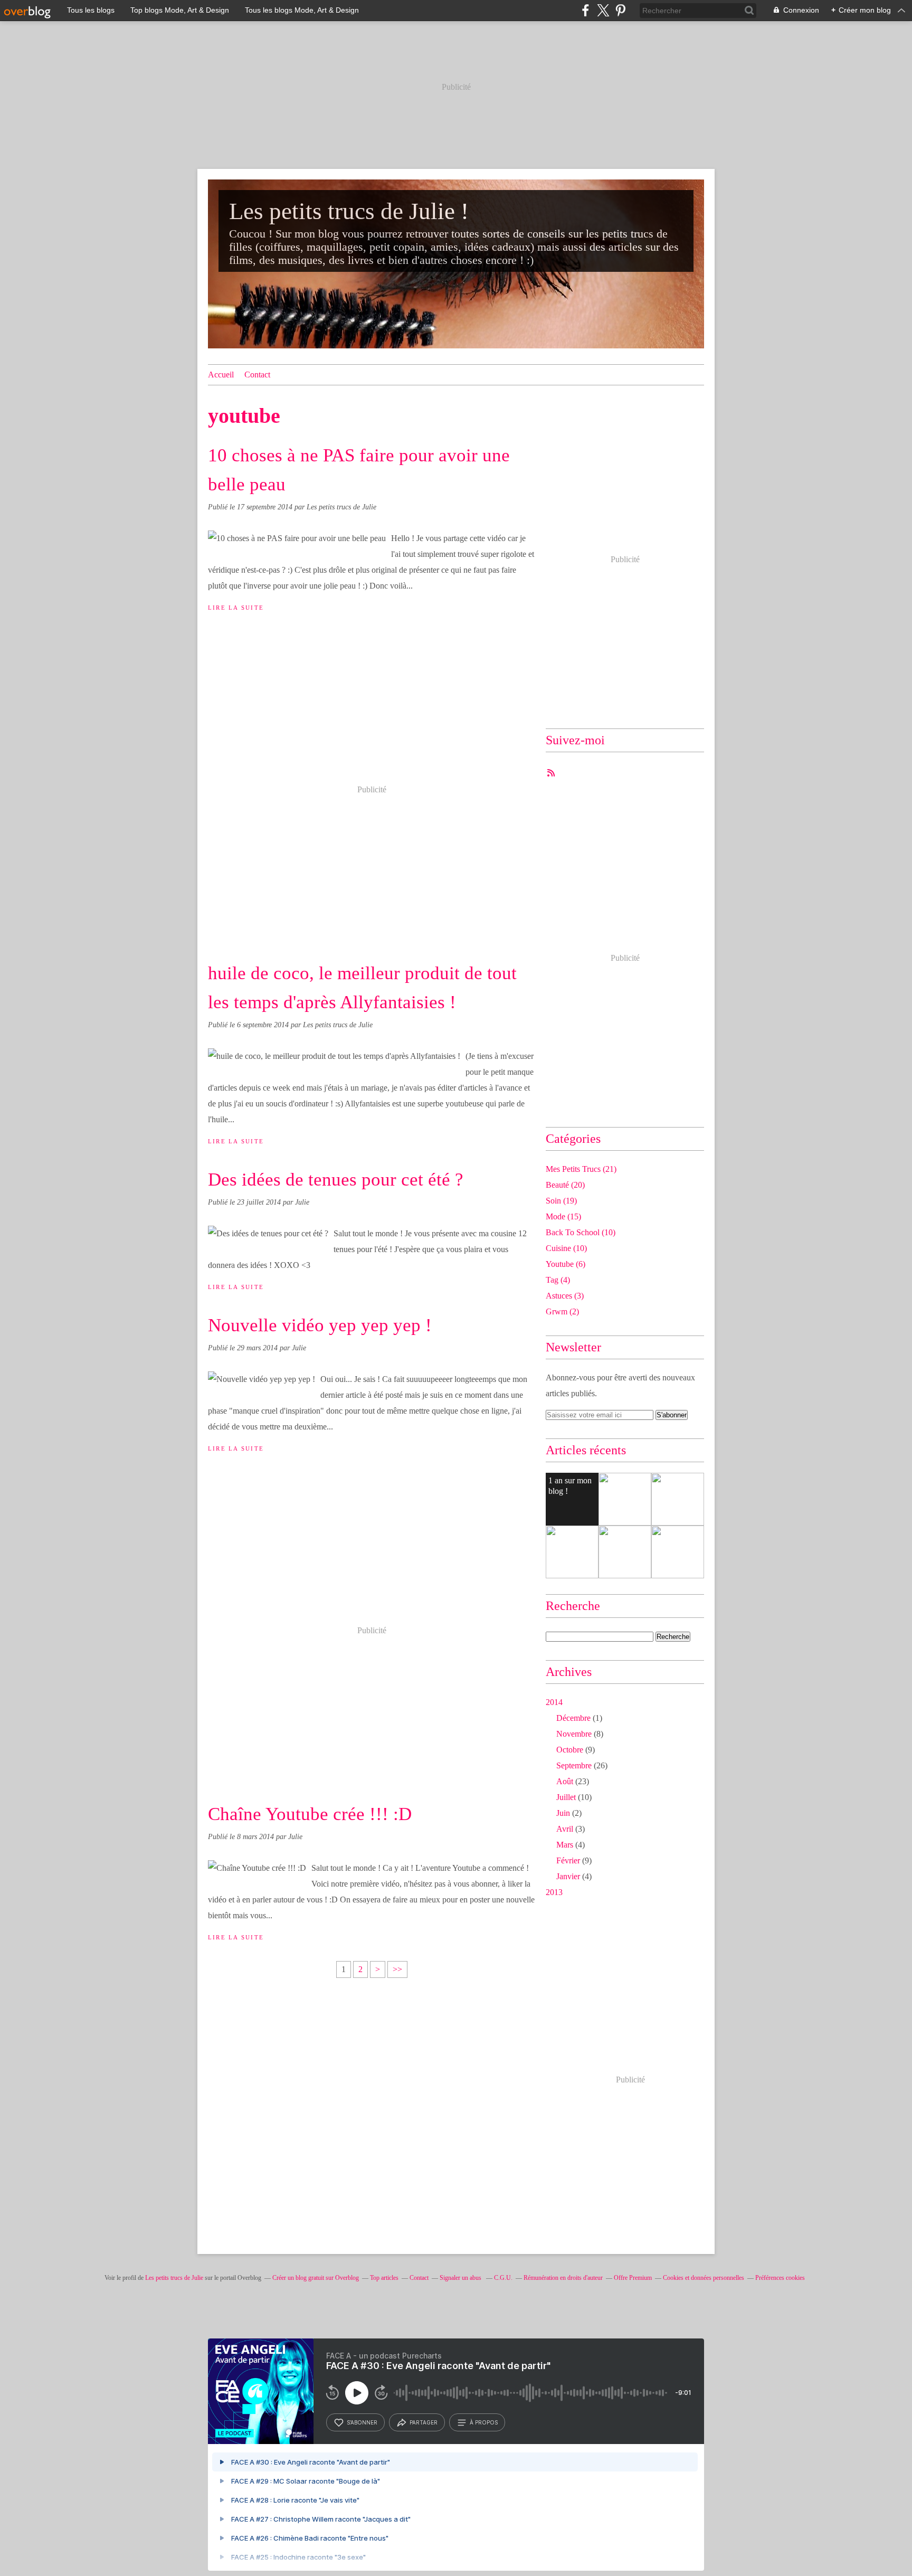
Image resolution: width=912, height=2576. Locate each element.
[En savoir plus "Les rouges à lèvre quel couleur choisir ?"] (625, 1499)
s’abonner (362, 2422)
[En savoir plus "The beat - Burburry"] (678, 1552)
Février (568, 1860)
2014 (554, 1702)
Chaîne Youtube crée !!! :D (310, 1814)
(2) (562, 1311)
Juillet (566, 1797)
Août (565, 1781)
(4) (558, 1280)
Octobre (570, 1750)
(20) (565, 1185)
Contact (257, 375)
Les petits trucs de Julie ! (349, 211)
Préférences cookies (780, 2278)
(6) (566, 1264)
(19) (561, 1201)
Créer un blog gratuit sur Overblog (316, 2278)
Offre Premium (633, 2278)
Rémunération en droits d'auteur (563, 2278)
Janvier (568, 1876)
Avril (565, 1829)
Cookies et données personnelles (704, 2278)
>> (397, 1969)
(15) (563, 1216)
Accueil (221, 375)
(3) (565, 1296)
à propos (484, 2422)
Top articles (384, 2278)
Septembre (574, 1765)
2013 (554, 1892)
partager (424, 2422)
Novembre (574, 1734)
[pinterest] (620, 10)
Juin (563, 1813)
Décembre (573, 1718)
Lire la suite (236, 608)
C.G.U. (503, 2278)
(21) (581, 1169)
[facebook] (586, 10)
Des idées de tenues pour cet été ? (336, 1180)
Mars (565, 1845)
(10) (581, 1232)
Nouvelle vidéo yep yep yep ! (320, 1325)
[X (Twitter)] (603, 10)
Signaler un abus (461, 2278)
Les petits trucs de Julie (174, 2278)
